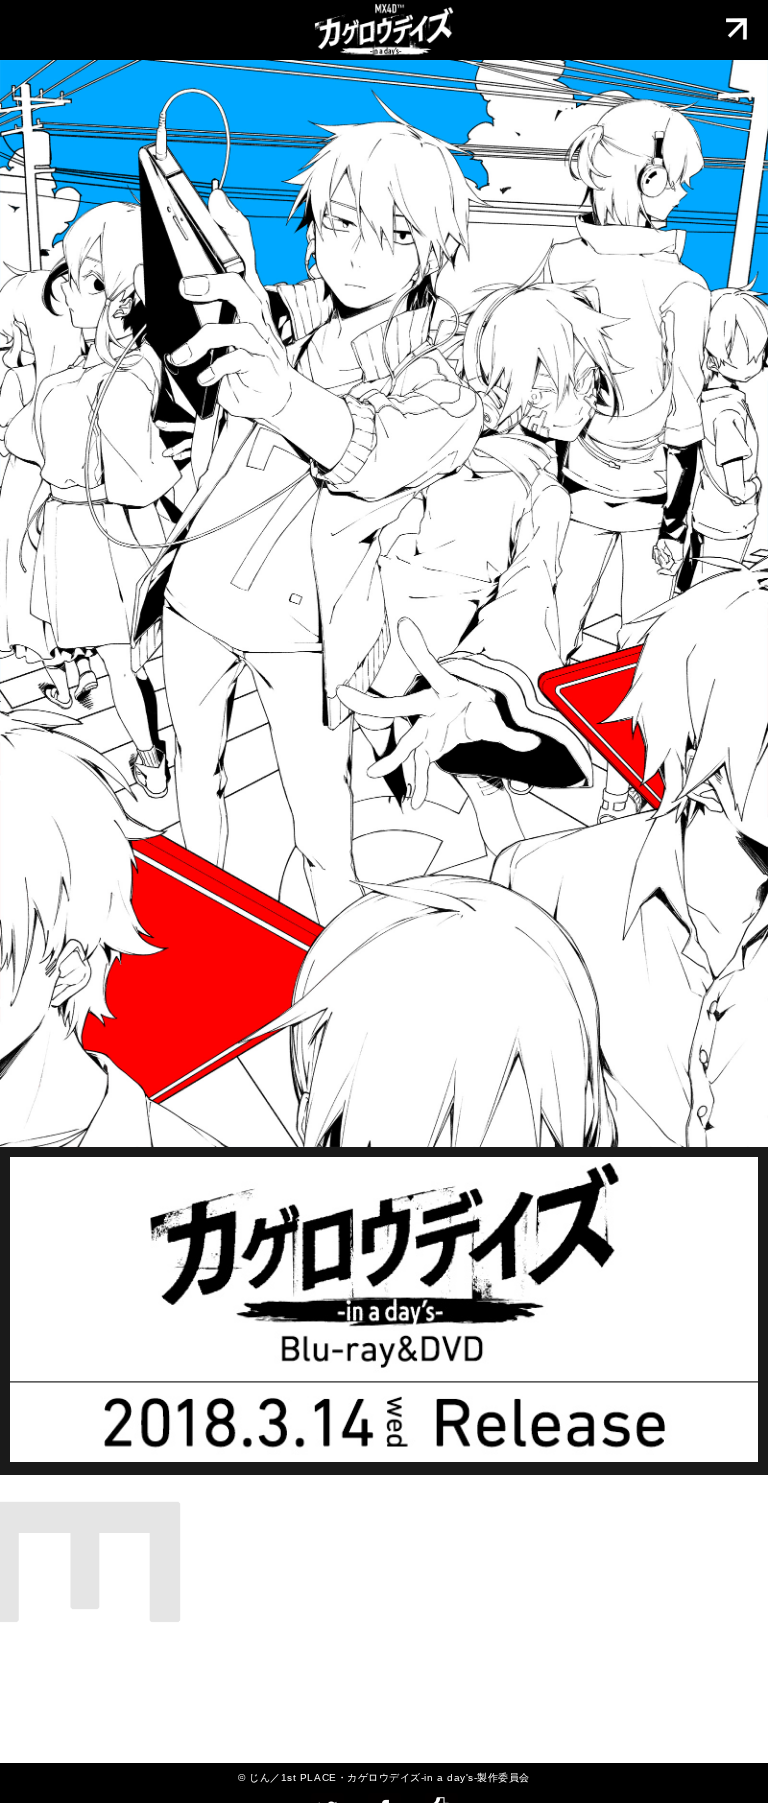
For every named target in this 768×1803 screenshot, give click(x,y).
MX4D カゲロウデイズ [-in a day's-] (384, 30)
